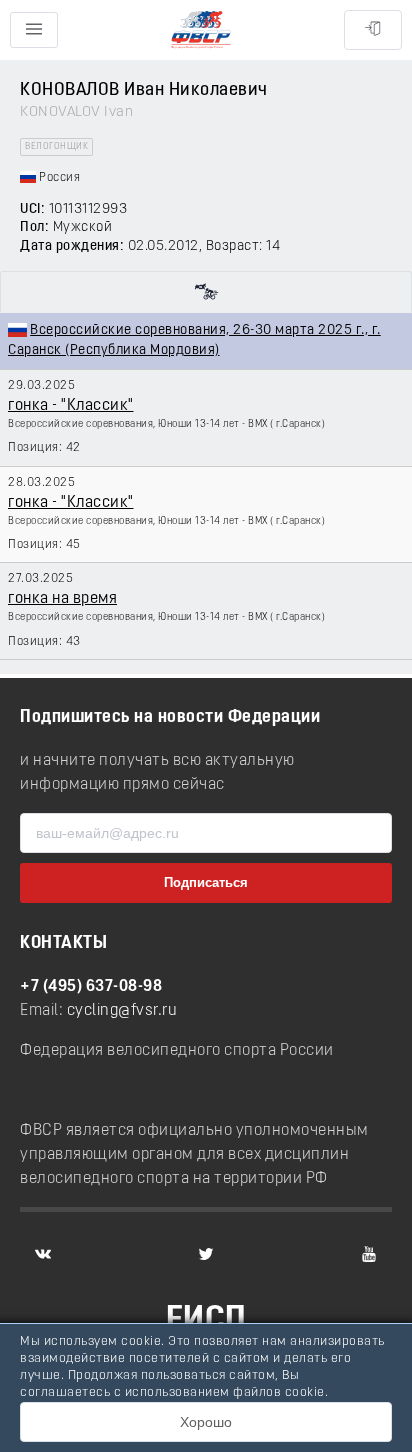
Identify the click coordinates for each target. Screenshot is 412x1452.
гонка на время (62, 599)
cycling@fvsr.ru (122, 1011)
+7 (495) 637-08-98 (91, 987)
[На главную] (201, 30)
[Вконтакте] (43, 1254)
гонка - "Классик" (71, 406)
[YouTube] (369, 1254)
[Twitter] (206, 1254)
